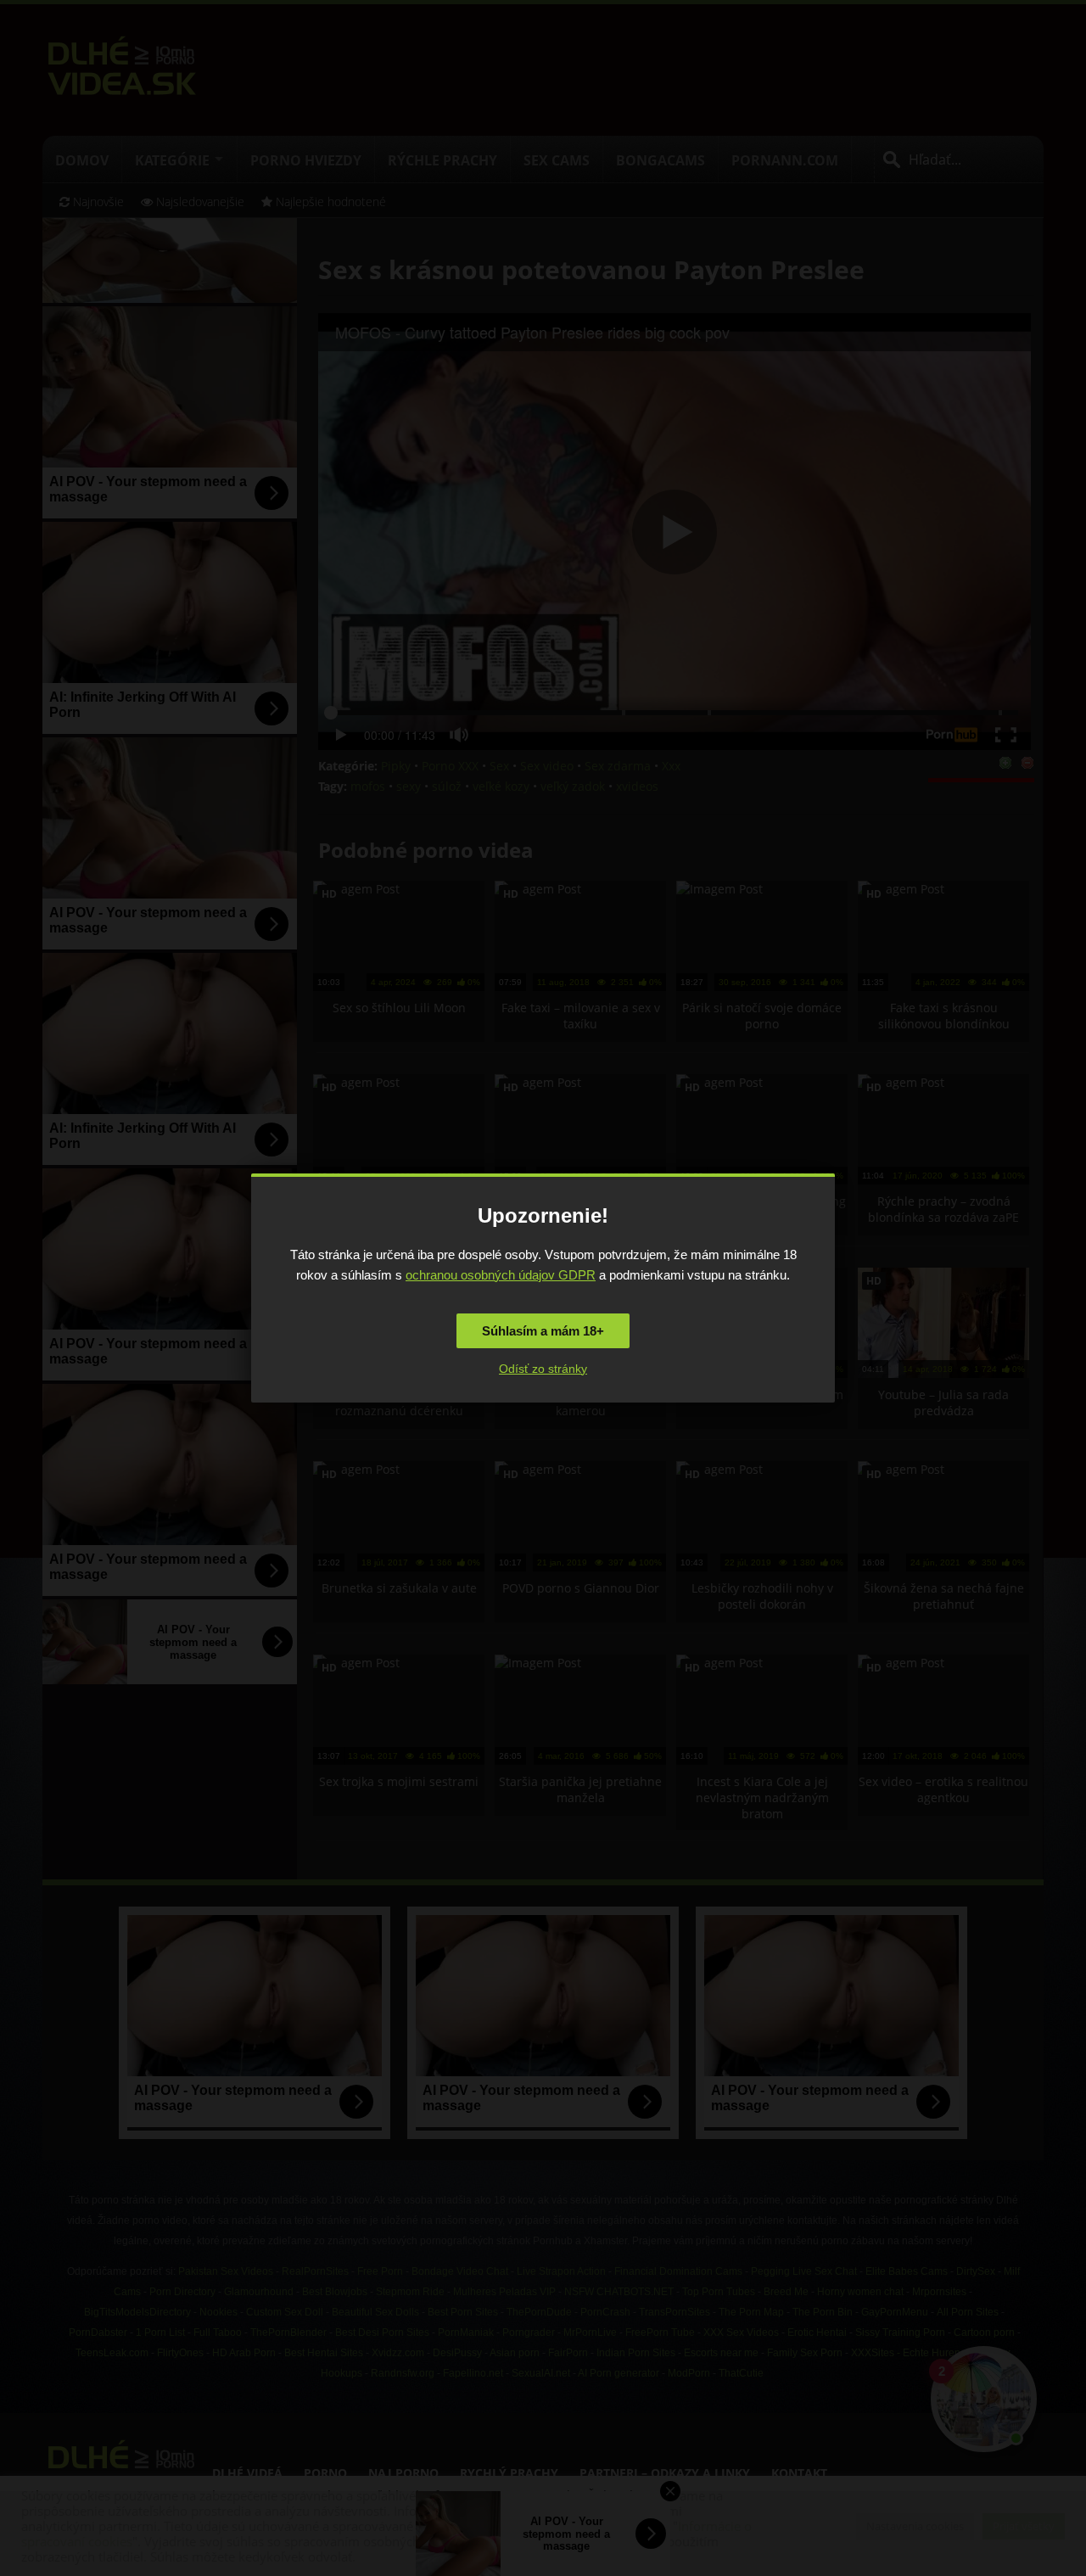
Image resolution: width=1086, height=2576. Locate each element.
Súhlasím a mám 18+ (543, 1331)
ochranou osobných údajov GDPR (501, 1275)
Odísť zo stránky (543, 1369)
